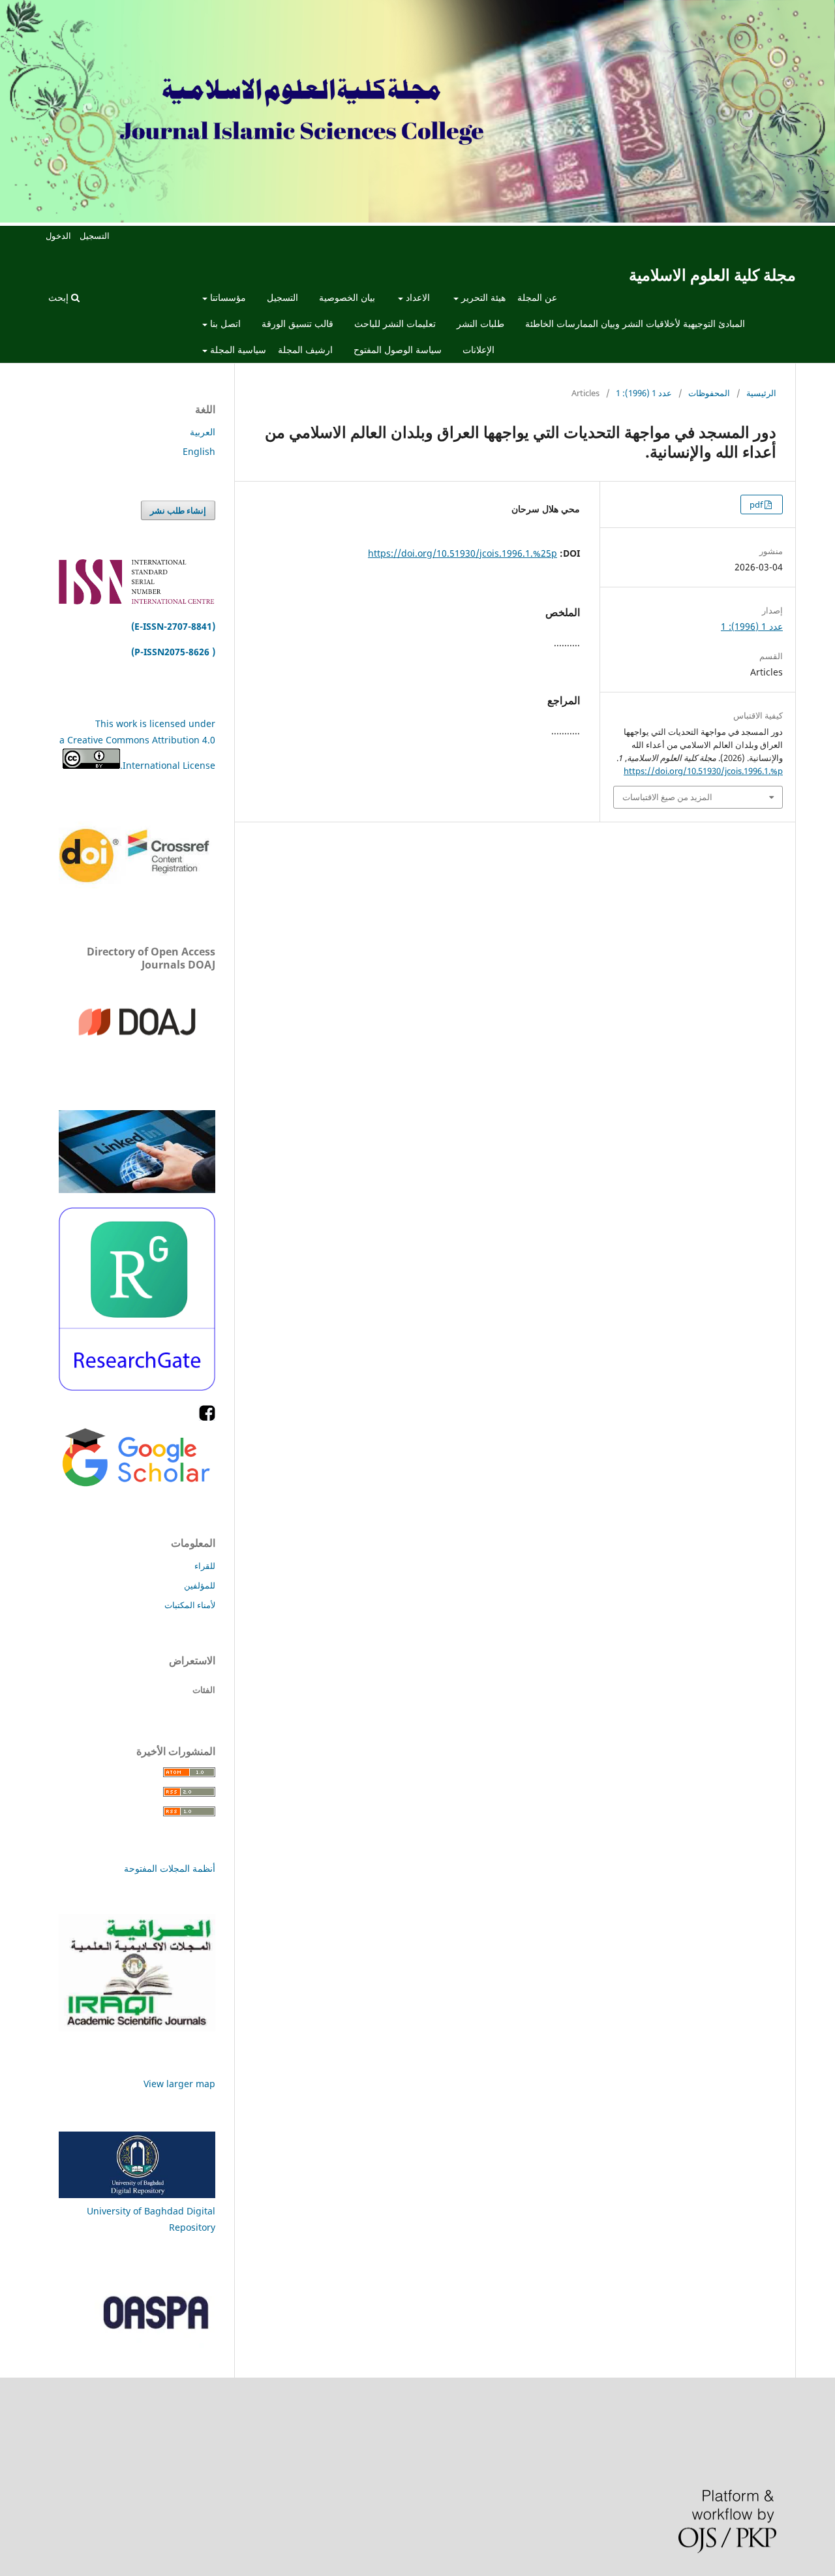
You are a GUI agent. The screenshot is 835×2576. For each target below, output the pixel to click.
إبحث (60, 297)
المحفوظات (709, 393)
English (199, 451)
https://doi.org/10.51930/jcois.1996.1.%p (703, 771)
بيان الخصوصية (347, 297)
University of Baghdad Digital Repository (151, 2219)
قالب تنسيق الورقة (297, 323)
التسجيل (282, 297)
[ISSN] (137, 601)
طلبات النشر (480, 323)
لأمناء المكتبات (190, 1605)
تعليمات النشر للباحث (395, 323)
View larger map (179, 2084)
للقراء (205, 1566)
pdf (757, 504)
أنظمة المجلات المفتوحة (170, 1868)
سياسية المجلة (237, 349)
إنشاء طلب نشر (178, 510)
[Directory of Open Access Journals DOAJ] (137, 1062)
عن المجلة (537, 297)
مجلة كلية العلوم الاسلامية (712, 274)
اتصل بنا (224, 323)
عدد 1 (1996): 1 (644, 393)
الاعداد (417, 297)
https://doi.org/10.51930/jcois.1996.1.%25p (463, 553)
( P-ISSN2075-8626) (173, 652)
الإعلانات (478, 349)
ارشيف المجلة (305, 349)
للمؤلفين (200, 1585)
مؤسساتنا (227, 297)
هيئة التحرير (482, 297)
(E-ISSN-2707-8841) (172, 626)
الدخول (58, 236)
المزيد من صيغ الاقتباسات (667, 797)
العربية (203, 432)
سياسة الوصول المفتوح (398, 349)
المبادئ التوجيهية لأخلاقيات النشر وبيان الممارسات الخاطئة (635, 323)
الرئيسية (761, 393)
